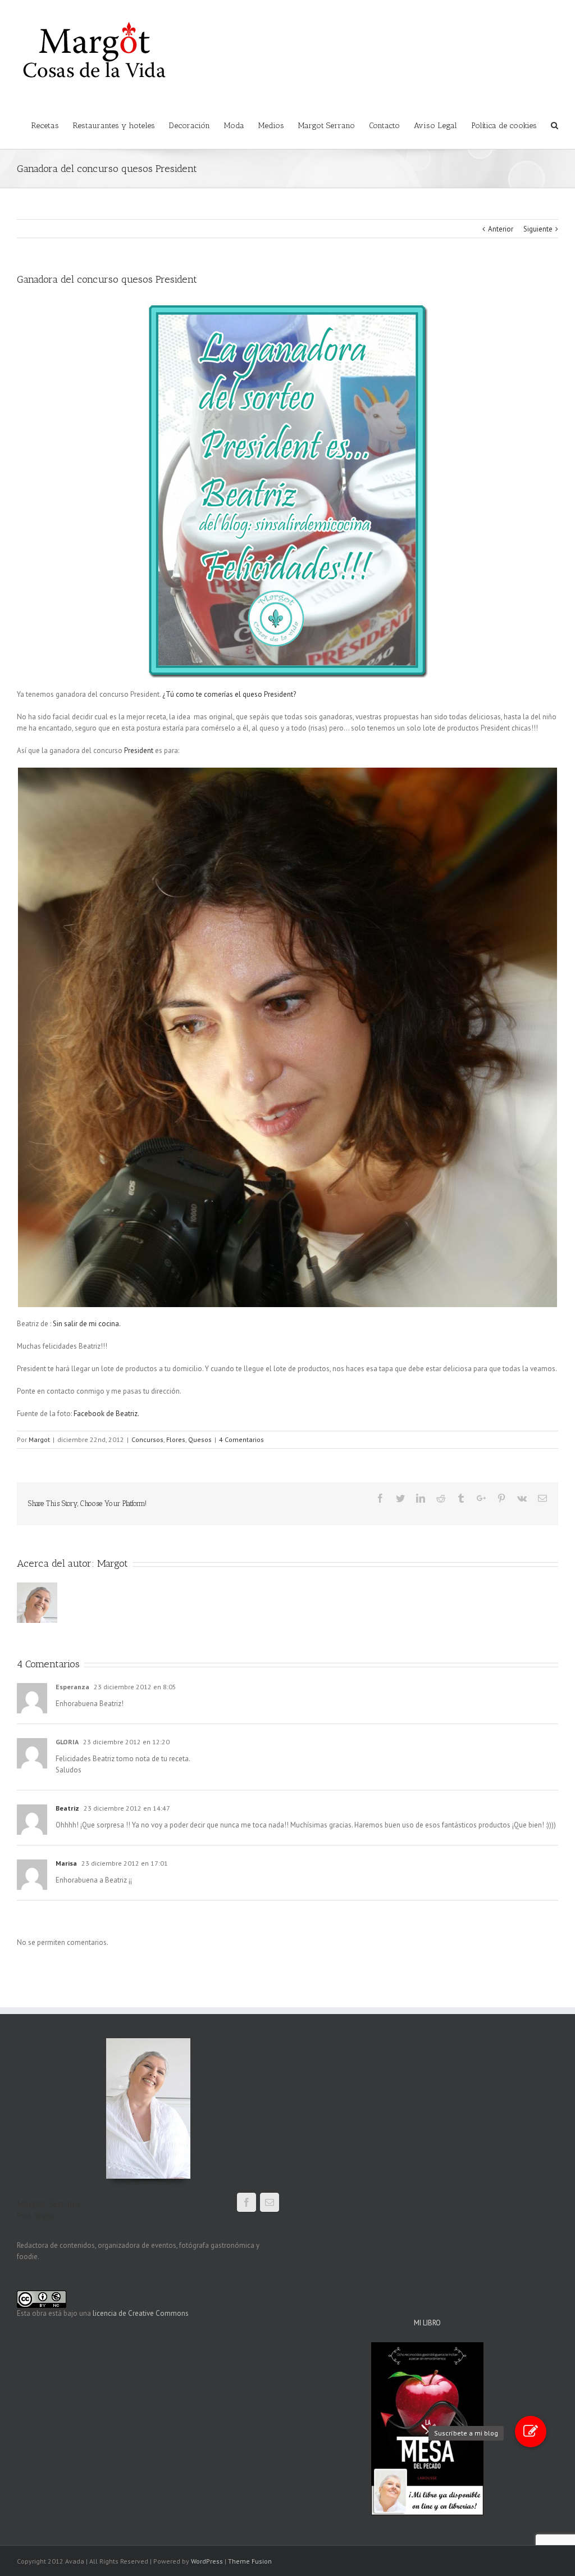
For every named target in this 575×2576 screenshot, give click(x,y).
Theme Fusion (250, 2561)
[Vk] (522, 1498)
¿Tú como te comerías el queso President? (229, 694)
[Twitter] (400, 1498)
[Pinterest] (501, 1498)
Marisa (66, 1863)
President (139, 750)
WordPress (207, 2561)
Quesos (200, 1439)
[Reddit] (441, 1498)
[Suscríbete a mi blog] (531, 2432)
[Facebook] (380, 1498)
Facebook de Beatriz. (106, 1414)
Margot (39, 1439)
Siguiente (538, 229)
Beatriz (67, 1808)
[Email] (542, 1498)
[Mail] (270, 2202)
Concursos (147, 1439)
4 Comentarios (241, 1439)
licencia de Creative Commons (141, 2313)
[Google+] (481, 1498)
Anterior (501, 229)
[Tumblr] (461, 1498)
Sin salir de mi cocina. (87, 1324)
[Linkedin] (421, 1498)
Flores (176, 1439)
